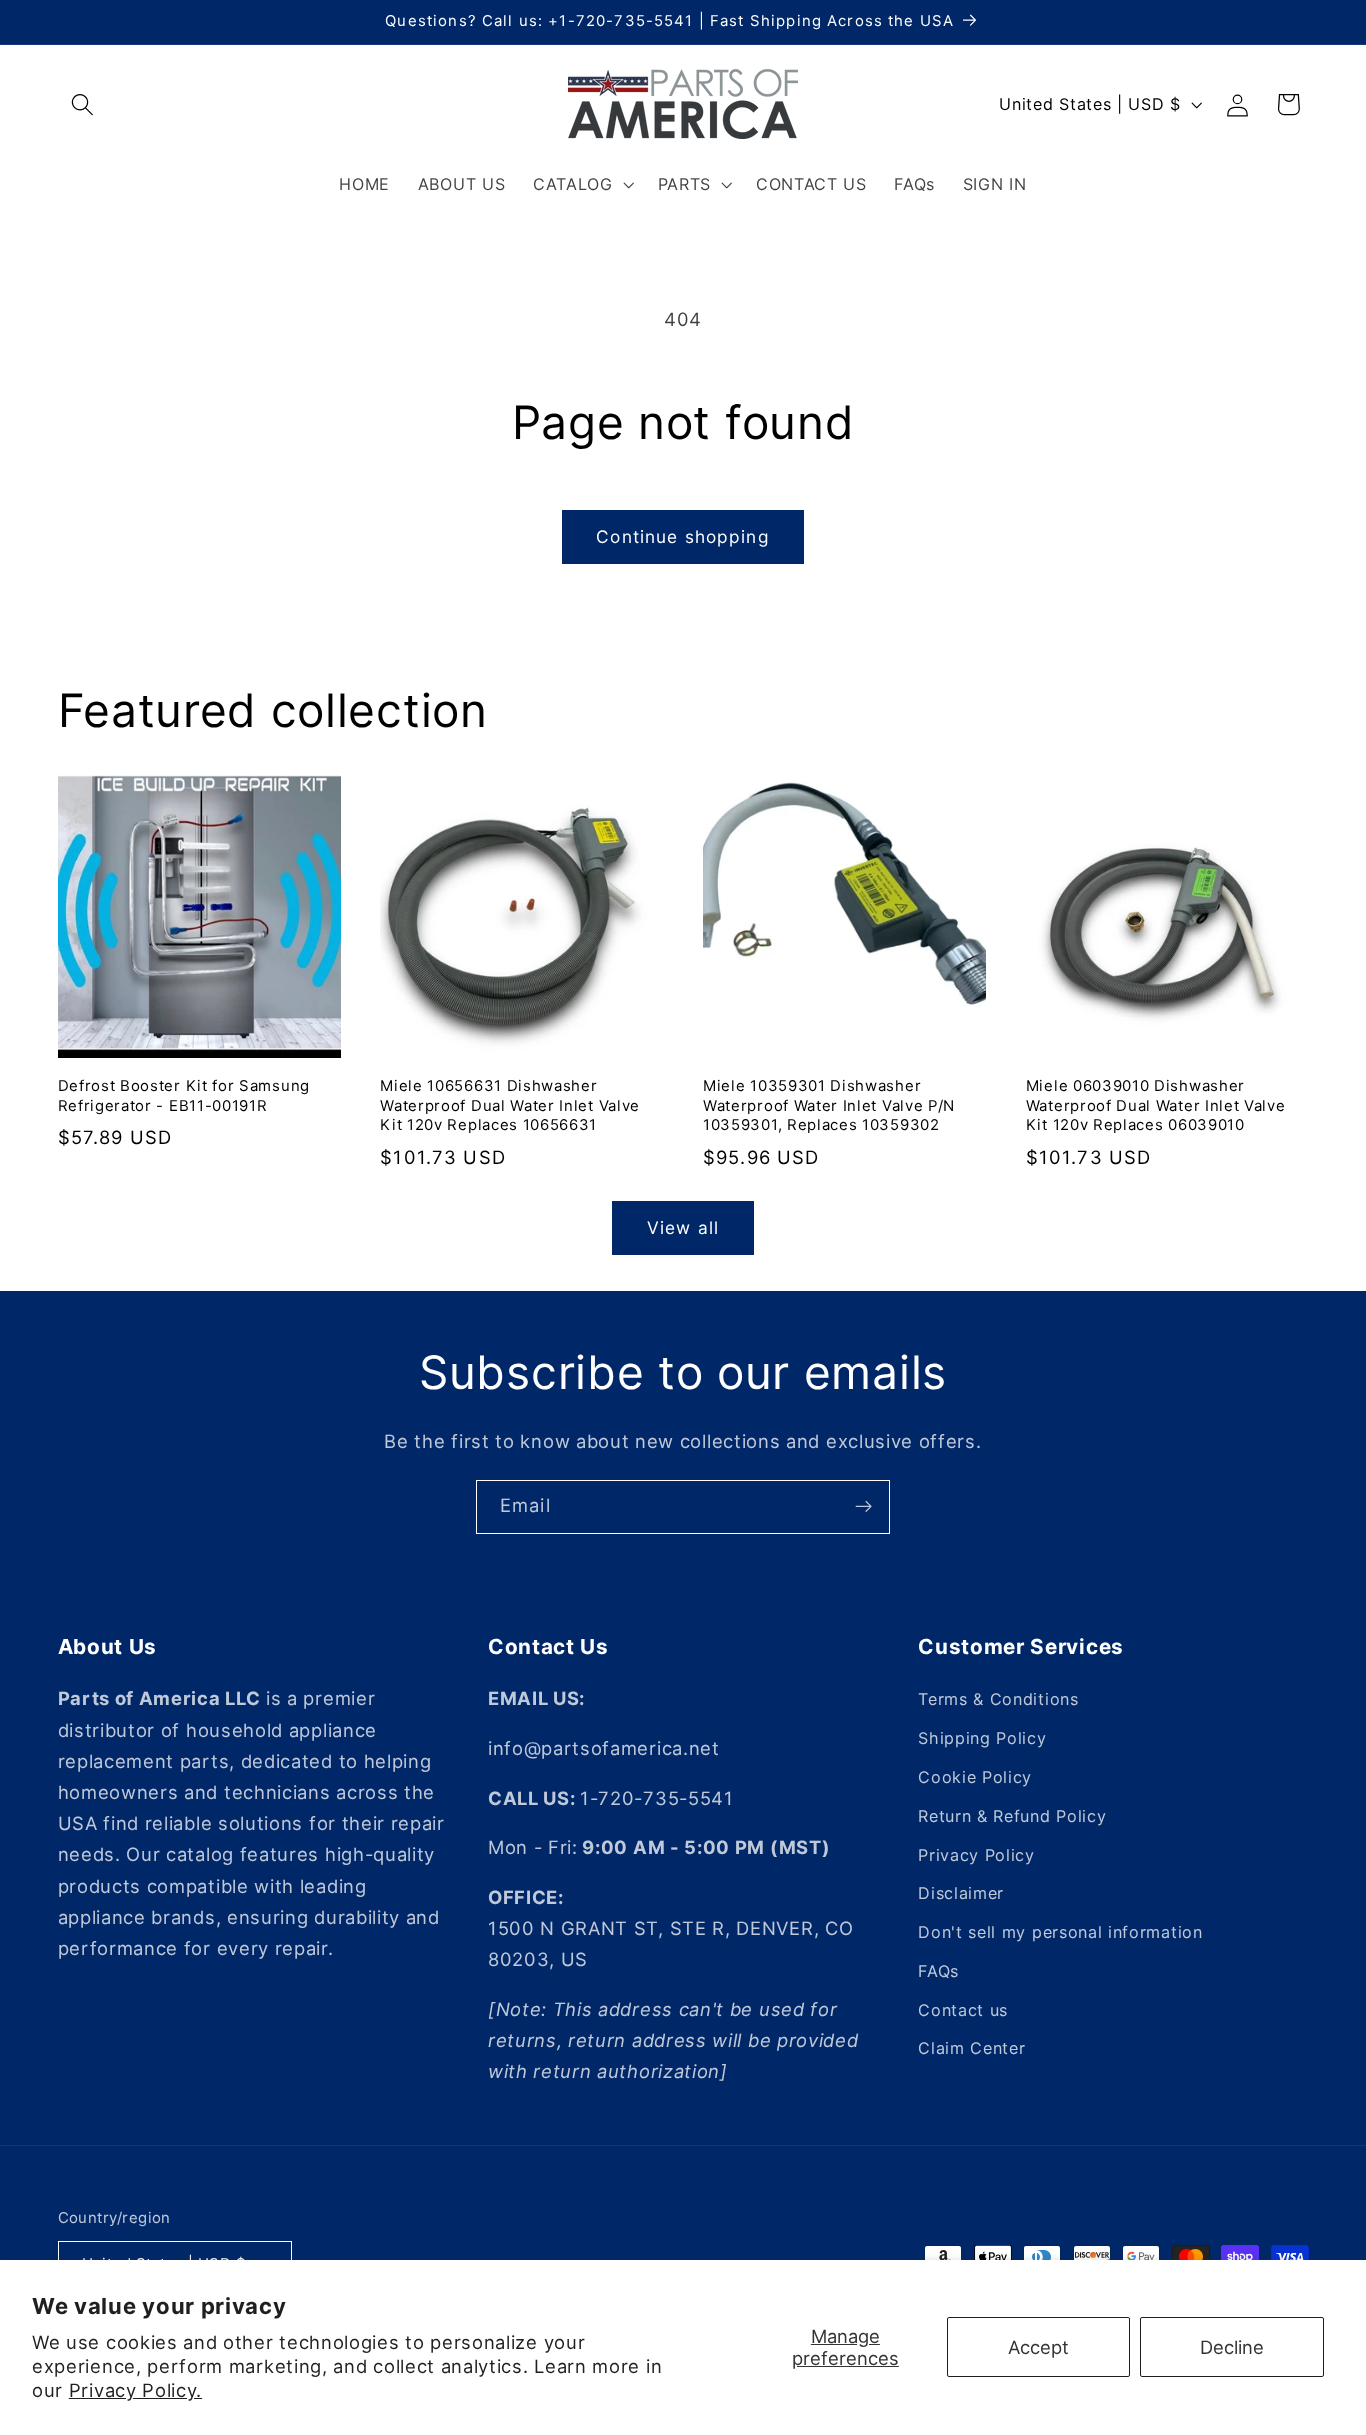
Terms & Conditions (998, 1699)
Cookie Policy (975, 1777)
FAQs (938, 1971)
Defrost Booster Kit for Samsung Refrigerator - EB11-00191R (184, 1095)
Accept (1038, 2347)
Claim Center (971, 2048)
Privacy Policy (976, 1855)
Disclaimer (961, 1893)
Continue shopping (683, 536)
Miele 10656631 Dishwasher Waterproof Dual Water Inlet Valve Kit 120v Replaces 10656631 (510, 1105)
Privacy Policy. (135, 2390)
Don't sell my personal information (1060, 1932)
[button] (83, 104)
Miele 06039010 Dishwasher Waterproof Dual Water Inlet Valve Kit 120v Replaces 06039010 (1156, 1105)
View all (683, 1227)
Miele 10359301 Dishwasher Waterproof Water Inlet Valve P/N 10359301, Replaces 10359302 (829, 1105)
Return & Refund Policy (1012, 1816)
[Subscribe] (863, 1507)
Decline (1232, 2347)
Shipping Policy (982, 1738)
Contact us (963, 2010)
